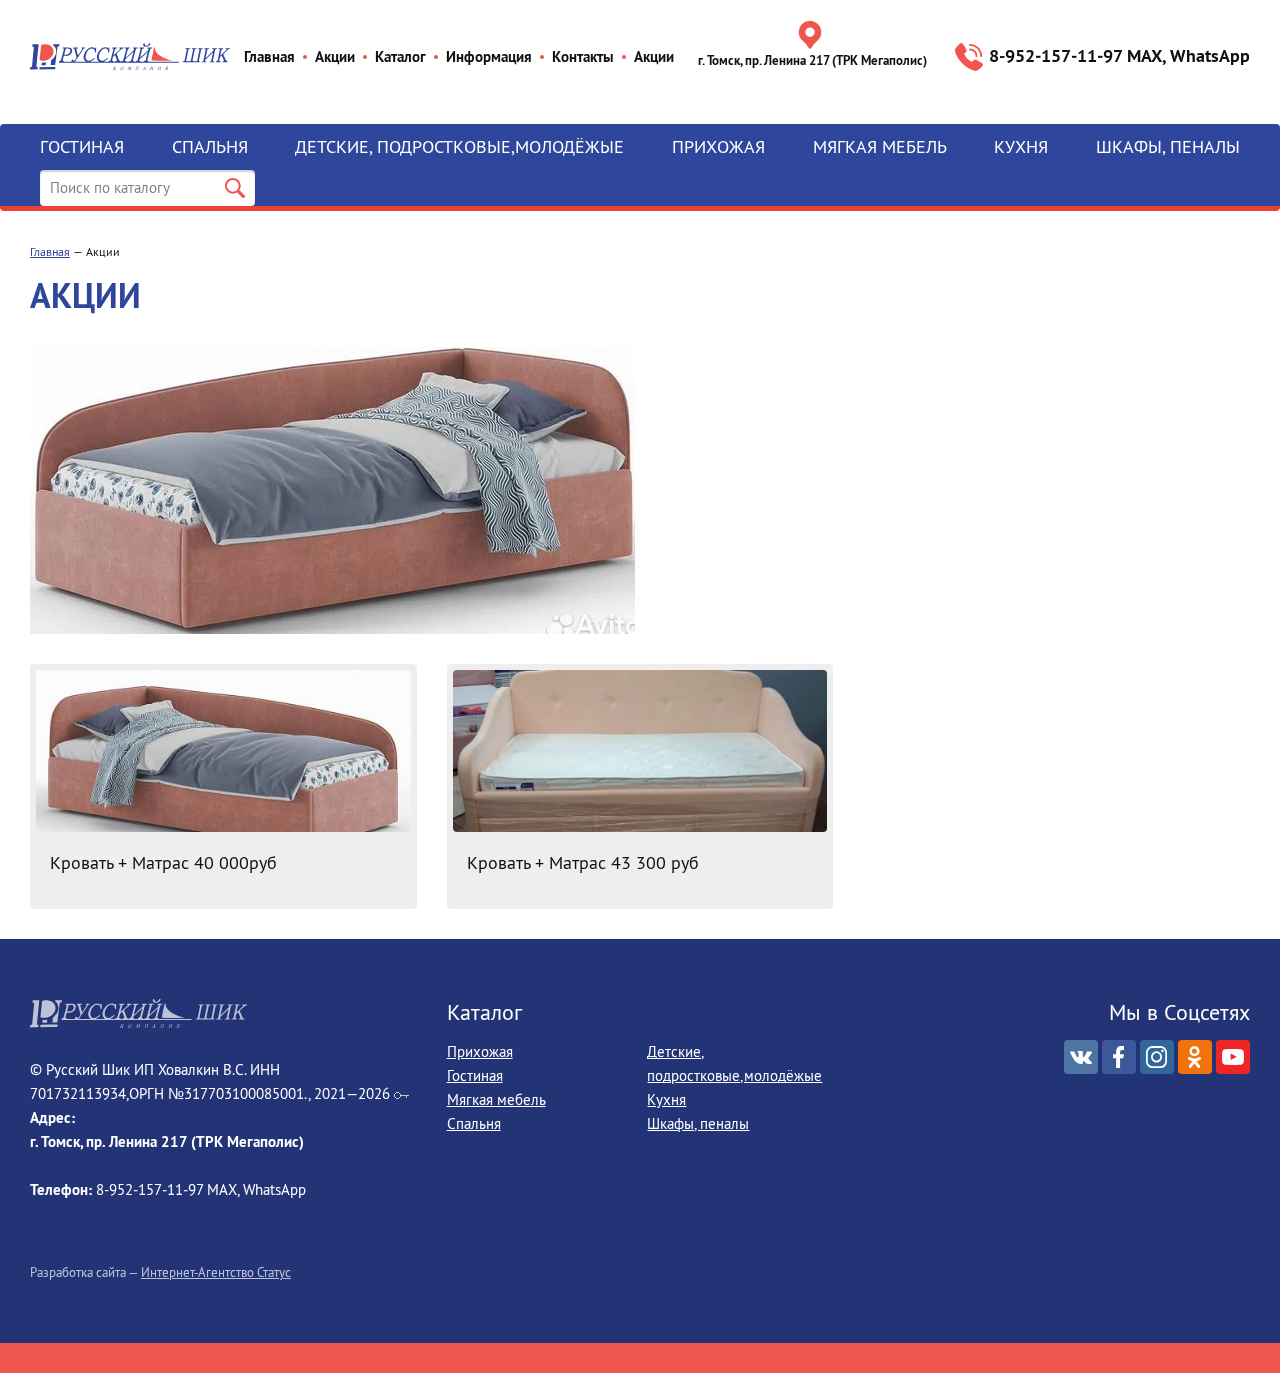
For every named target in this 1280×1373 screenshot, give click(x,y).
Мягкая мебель (880, 146)
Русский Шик (130, 56)
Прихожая (718, 146)
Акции (335, 56)
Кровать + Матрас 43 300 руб (583, 862)
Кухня (1021, 146)
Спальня (210, 146)
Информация (489, 56)
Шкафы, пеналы (1168, 146)
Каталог (400, 56)
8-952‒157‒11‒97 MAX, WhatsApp (1119, 55)
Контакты (583, 56)
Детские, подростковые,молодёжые (459, 146)
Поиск (235, 188)
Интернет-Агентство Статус (216, 1272)
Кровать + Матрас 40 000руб (163, 862)
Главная (269, 56)
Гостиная (82, 146)
